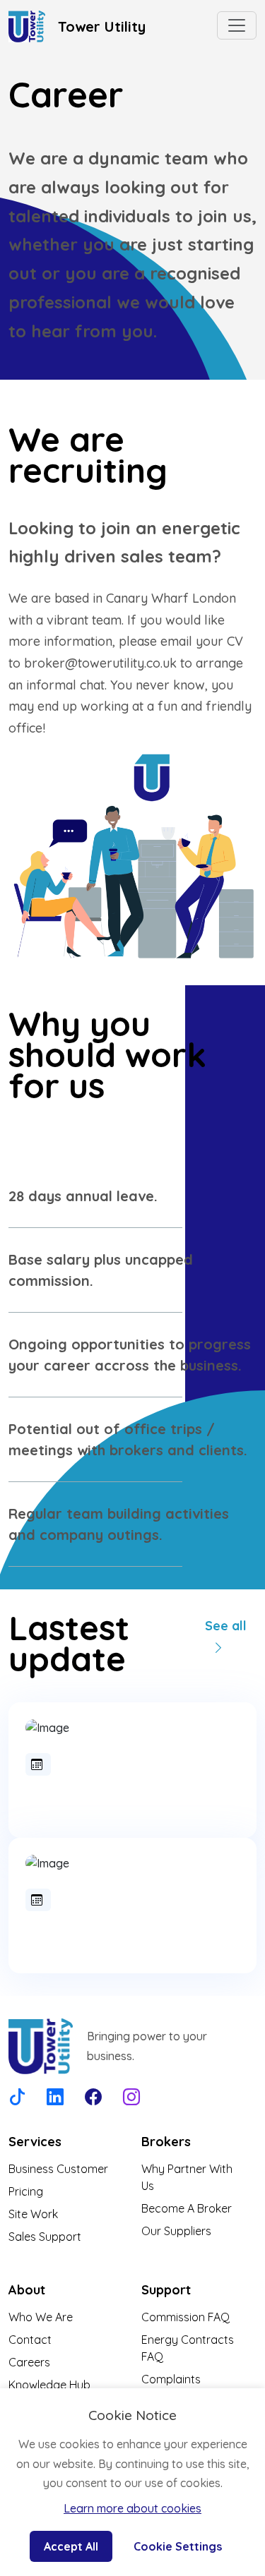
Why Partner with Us (187, 2177)
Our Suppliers (176, 2231)
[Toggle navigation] (237, 25)
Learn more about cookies (132, 2508)
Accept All (71, 2546)
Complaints (171, 2379)
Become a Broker (187, 2208)
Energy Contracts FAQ (188, 2348)
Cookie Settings (178, 2546)
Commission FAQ (185, 2317)
